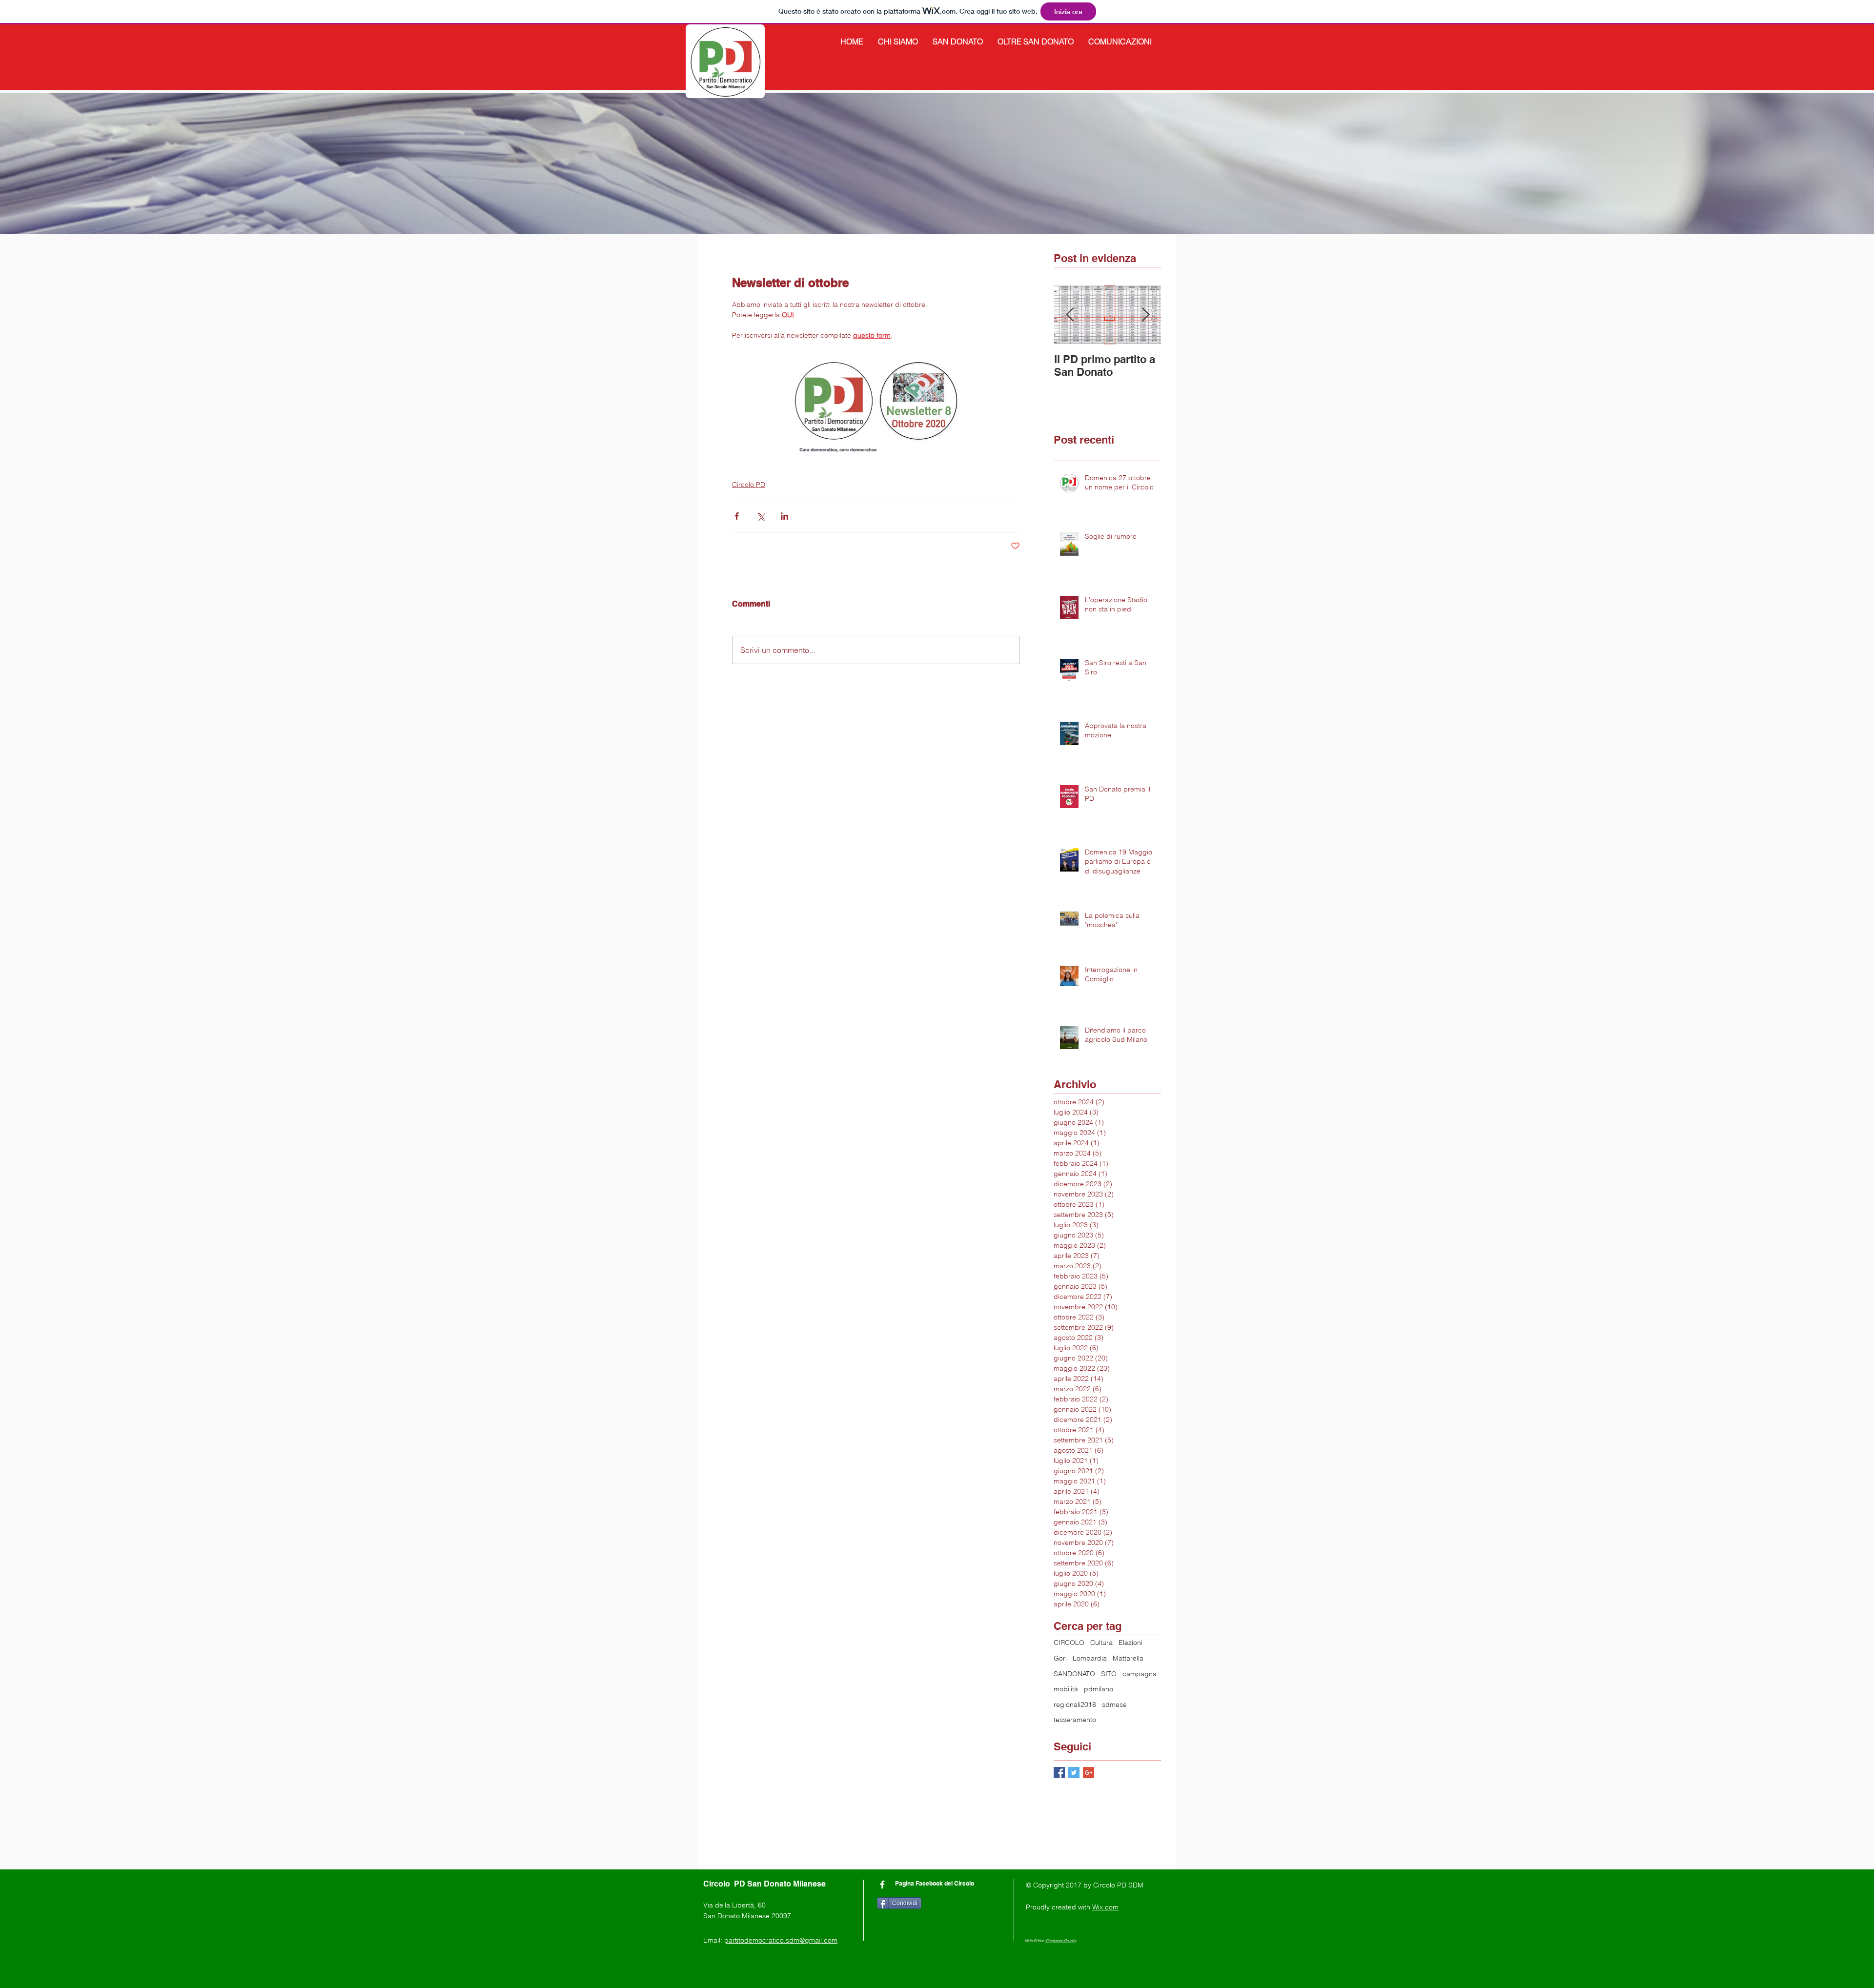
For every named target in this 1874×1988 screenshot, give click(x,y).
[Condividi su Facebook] (737, 516)
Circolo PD (749, 485)
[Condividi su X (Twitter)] (761, 516)
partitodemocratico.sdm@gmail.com (781, 1940)
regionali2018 (1075, 1704)
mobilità (1066, 1689)
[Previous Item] (1070, 315)
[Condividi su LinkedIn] (784, 516)
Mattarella (1128, 1658)
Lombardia (1090, 1658)
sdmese (1114, 1704)
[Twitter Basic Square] (1074, 1773)
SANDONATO (1074, 1674)
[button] (898, 41)
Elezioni (1131, 1643)
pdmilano (1099, 1689)
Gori (1060, 1658)
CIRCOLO (1069, 1643)
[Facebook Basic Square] (1059, 1773)
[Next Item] (1145, 315)
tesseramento (1075, 1720)
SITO (1109, 1674)
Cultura (1101, 1643)
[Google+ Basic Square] (1089, 1773)
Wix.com (1105, 1907)
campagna (1140, 1674)
